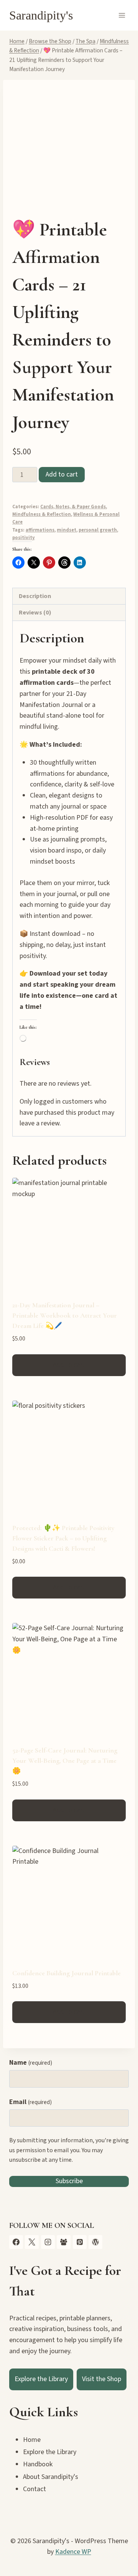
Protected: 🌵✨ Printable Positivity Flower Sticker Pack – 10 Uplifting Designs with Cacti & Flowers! (63, 1538)
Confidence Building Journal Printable (67, 1973)
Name (31, 2063)
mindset (67, 530)
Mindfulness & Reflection (42, 514)
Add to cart (62, 474)
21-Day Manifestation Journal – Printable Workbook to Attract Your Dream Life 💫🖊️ (65, 1315)
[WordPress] (95, 2242)
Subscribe (69, 2181)
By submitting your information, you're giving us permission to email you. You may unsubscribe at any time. (69, 2150)
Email (30, 2102)
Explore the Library (41, 2379)
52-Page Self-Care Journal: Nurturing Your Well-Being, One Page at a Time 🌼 (65, 1761)
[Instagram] (48, 2242)
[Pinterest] (80, 2242)
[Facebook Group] (64, 2242)
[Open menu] (122, 15)
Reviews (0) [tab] (35, 612)
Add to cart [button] (69, 1365)
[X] (32, 2242)
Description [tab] (35, 596)
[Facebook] (16, 2242)
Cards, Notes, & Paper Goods (73, 507)
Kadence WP (73, 2552)
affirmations (40, 530)
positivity (24, 538)
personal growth (98, 530)
